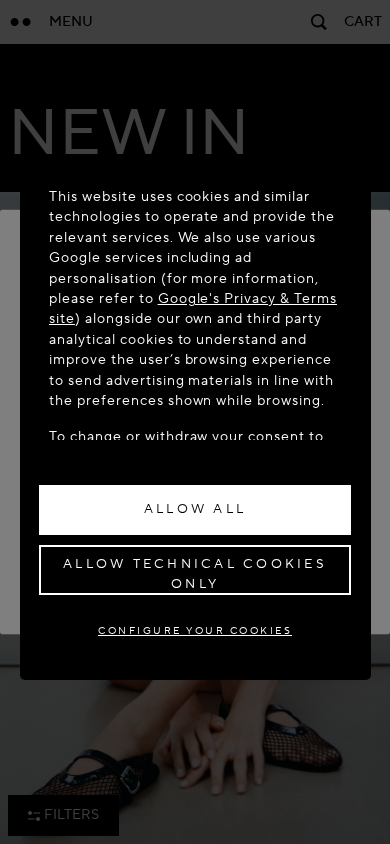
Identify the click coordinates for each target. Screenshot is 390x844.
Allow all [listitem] (195, 509)
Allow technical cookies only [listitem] (195, 574)
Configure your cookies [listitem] (195, 630)
